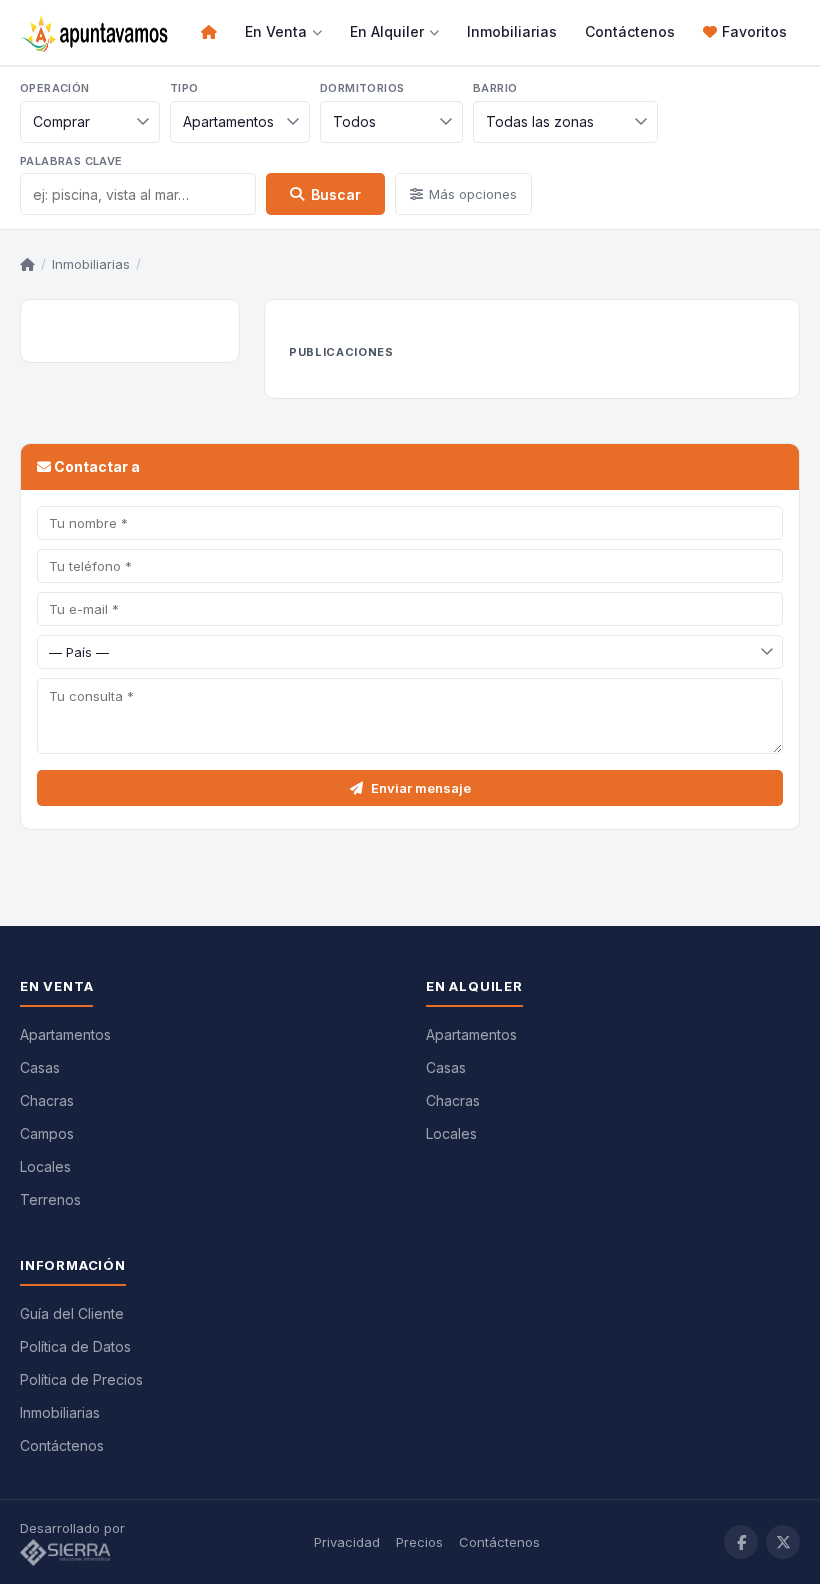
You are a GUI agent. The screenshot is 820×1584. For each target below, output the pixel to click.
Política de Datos (75, 1346)
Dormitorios (362, 88)
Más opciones (473, 194)
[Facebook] (741, 1542)
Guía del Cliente (72, 1313)
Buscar (336, 194)
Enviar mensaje (421, 788)
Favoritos (754, 31)
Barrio (495, 88)
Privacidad (347, 1542)
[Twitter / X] (783, 1542)
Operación (55, 88)
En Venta (276, 31)
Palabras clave (71, 161)
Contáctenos (630, 31)
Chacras (47, 1100)
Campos (47, 1133)
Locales (45, 1166)
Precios (419, 1542)
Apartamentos (65, 1034)
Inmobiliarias (512, 31)
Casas (40, 1067)
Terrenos (50, 1199)
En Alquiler (387, 31)
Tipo (184, 88)
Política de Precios (81, 1379)
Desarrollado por (74, 1528)
